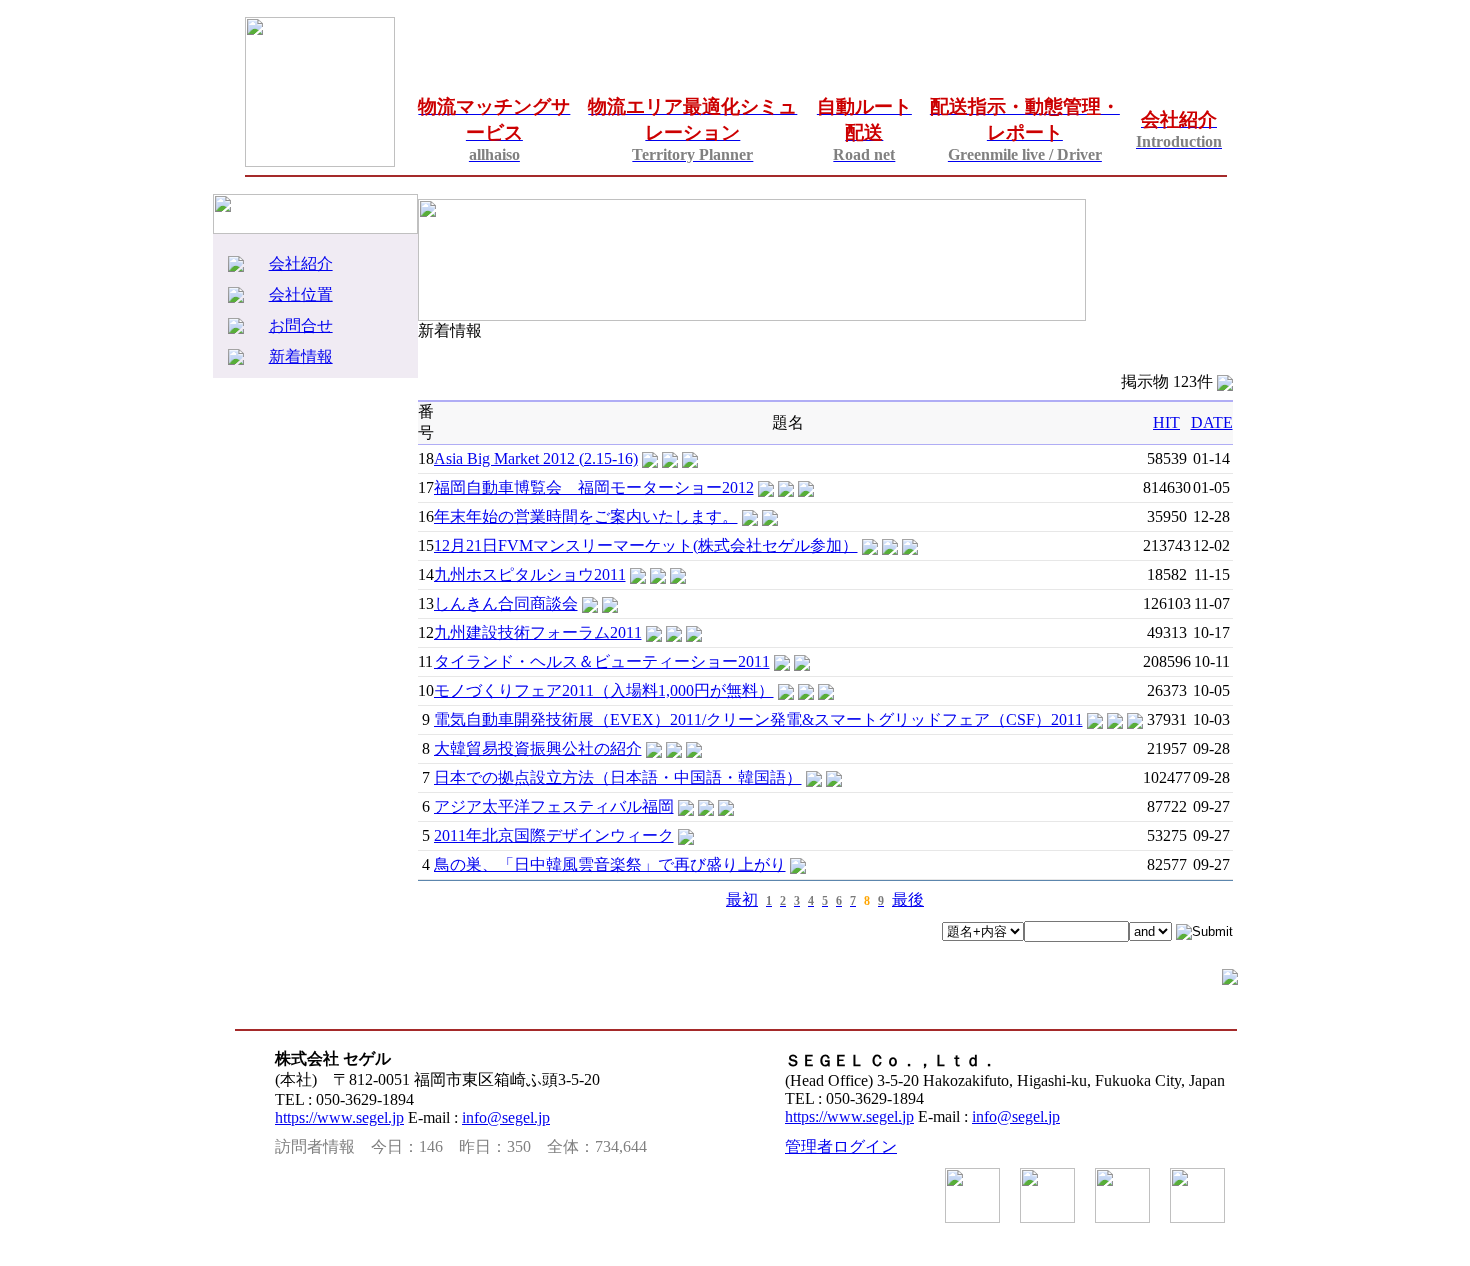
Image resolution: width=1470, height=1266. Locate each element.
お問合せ (301, 325)
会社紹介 (301, 263)
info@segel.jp (506, 1117)
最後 (908, 899)
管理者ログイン (841, 1146)
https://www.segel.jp (339, 1117)
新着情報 (301, 356)
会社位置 (301, 294)
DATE (1212, 422)
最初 (742, 899)
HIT (1166, 422)
